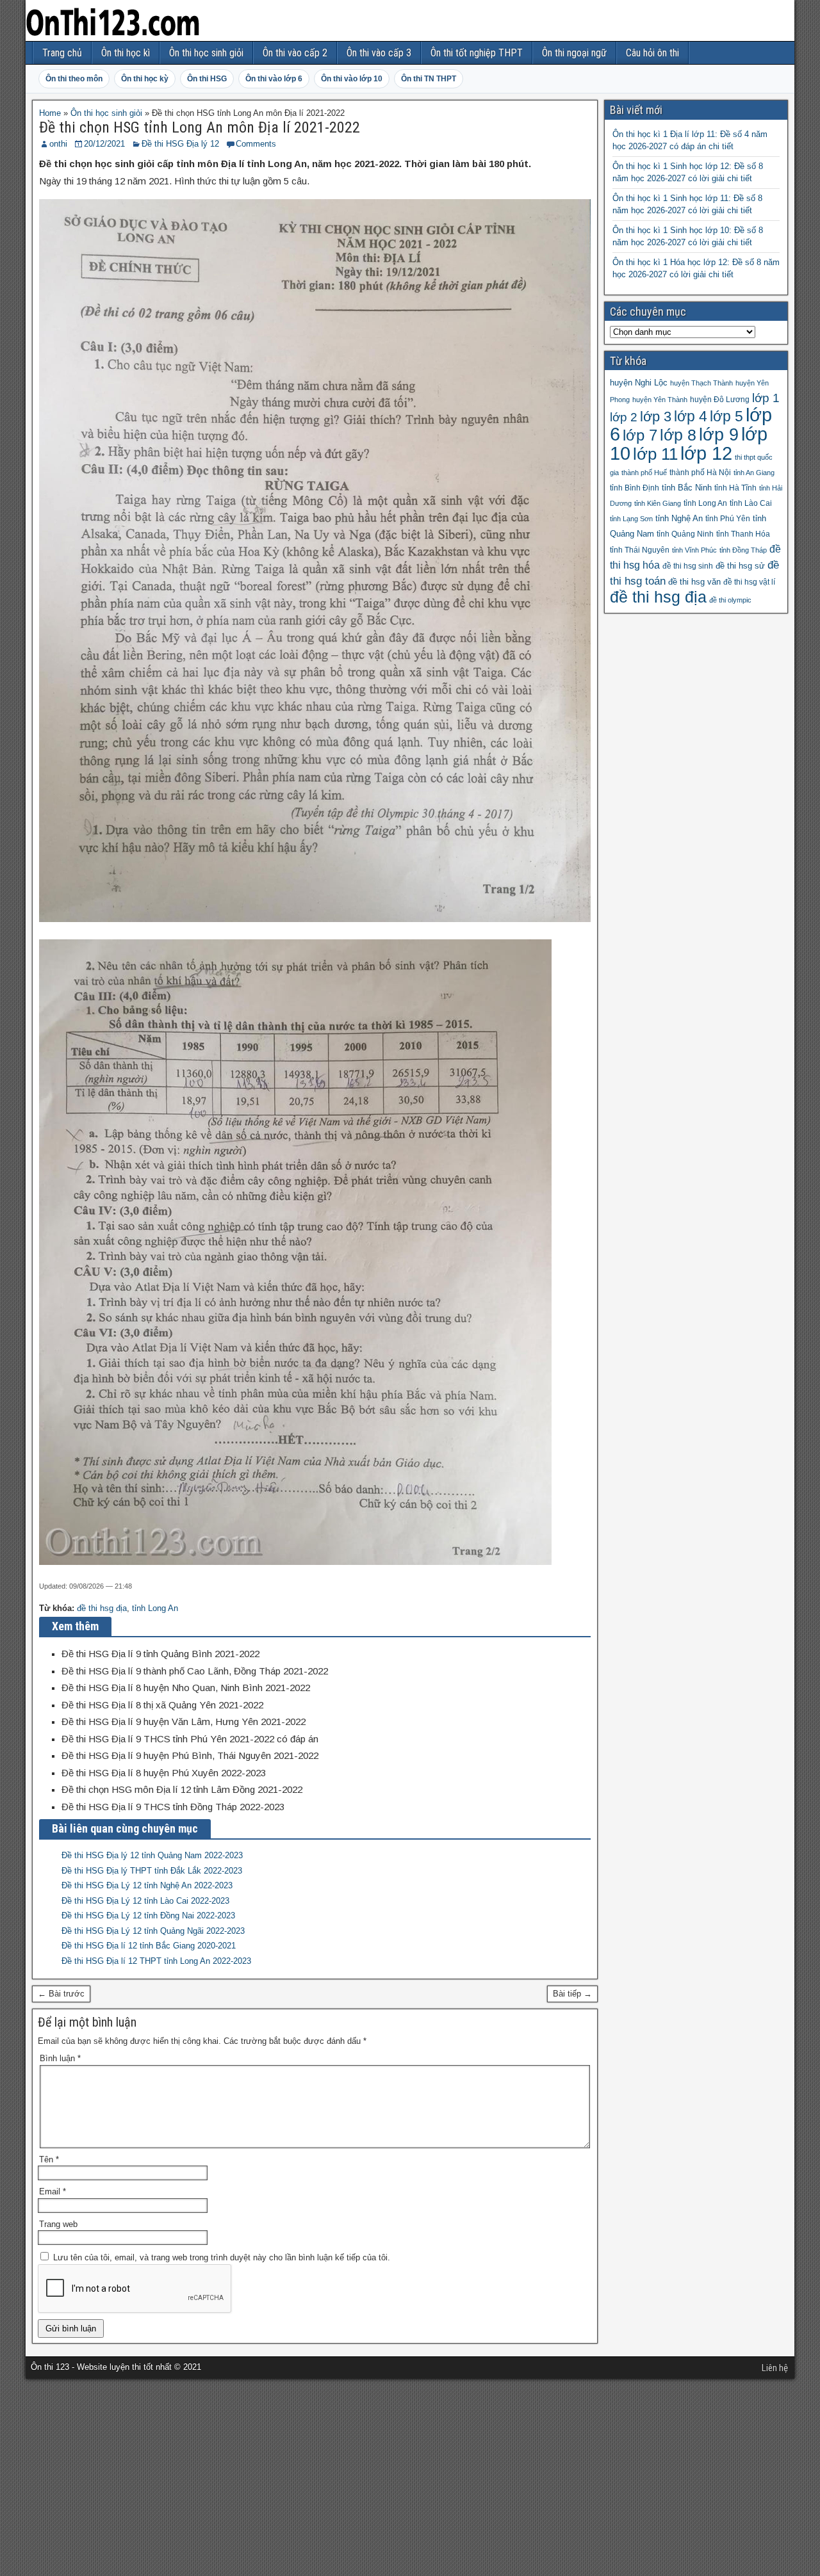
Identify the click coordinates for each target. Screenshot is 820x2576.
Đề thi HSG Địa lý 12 (180, 144)
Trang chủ (62, 53)
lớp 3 (656, 417)
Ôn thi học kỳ (145, 79)
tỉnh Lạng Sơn (631, 519)
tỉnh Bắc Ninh (687, 488)
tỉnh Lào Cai (751, 503)
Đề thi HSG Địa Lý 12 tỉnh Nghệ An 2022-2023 (147, 1885)
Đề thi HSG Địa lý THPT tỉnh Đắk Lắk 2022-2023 (152, 1871)
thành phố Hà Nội (700, 473)
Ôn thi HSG (207, 79)
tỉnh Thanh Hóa (743, 534)
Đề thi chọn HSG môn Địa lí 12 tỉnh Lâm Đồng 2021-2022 (182, 1789)
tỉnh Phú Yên (728, 519)
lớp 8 (678, 435)
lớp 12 (706, 453)
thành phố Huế (644, 473)
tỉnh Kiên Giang (658, 503)
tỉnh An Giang (754, 473)
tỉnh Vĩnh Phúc (694, 550)
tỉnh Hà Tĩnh (735, 488)
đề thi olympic (730, 600)
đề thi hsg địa (102, 1608)
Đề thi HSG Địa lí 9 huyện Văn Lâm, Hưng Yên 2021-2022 (184, 1721)
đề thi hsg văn (694, 582)
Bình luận (60, 2058)
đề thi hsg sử (740, 566)
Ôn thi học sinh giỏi (206, 53)
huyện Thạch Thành (701, 383)
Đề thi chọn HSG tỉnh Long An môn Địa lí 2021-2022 (200, 127)
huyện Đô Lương (720, 400)
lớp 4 (691, 416)
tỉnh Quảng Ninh (685, 534)
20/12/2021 (104, 144)
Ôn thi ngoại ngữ (574, 53)
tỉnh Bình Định (635, 488)
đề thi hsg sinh (688, 566)
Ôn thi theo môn (74, 79)
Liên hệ (775, 2368)
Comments (256, 144)
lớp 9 (719, 435)
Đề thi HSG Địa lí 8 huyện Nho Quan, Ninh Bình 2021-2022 (186, 1688)
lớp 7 (640, 435)
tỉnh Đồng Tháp (743, 550)
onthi (58, 144)
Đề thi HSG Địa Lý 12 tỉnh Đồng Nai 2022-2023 (148, 1916)
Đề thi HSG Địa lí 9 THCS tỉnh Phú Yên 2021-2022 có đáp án (190, 1739)
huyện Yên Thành (660, 400)
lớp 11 (655, 454)
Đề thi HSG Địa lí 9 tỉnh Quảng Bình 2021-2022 (160, 1654)
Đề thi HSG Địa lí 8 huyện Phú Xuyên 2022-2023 (164, 1773)
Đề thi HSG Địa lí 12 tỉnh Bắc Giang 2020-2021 (149, 1946)
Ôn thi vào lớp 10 (352, 79)
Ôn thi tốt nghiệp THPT (477, 53)
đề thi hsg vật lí (749, 582)
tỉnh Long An (155, 1608)
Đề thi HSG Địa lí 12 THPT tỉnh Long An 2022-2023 (156, 1961)
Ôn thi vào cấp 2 (295, 53)
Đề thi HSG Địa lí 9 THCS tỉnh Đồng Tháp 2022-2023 (173, 1807)
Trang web (58, 2224)
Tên (49, 2159)
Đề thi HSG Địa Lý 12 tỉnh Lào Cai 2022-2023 (145, 1901)
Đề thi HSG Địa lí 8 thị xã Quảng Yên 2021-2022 (162, 1705)
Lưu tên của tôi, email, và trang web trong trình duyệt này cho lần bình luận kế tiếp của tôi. (222, 2257)
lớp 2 (624, 417)
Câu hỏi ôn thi (652, 53)
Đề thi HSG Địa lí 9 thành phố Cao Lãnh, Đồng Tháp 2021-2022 (195, 1671)
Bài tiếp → (572, 1994)
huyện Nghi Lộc (639, 383)
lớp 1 (766, 398)
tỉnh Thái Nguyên (640, 550)
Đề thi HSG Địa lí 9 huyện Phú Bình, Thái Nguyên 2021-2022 (190, 1755)
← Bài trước (61, 1994)
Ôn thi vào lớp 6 (274, 79)
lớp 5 (726, 416)
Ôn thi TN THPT (429, 79)
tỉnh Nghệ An (679, 518)
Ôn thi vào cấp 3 (379, 53)
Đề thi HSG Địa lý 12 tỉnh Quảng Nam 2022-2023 (152, 1855)
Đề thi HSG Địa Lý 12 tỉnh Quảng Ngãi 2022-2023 (153, 1931)
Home (50, 113)
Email (53, 2191)
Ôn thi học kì (126, 53)
